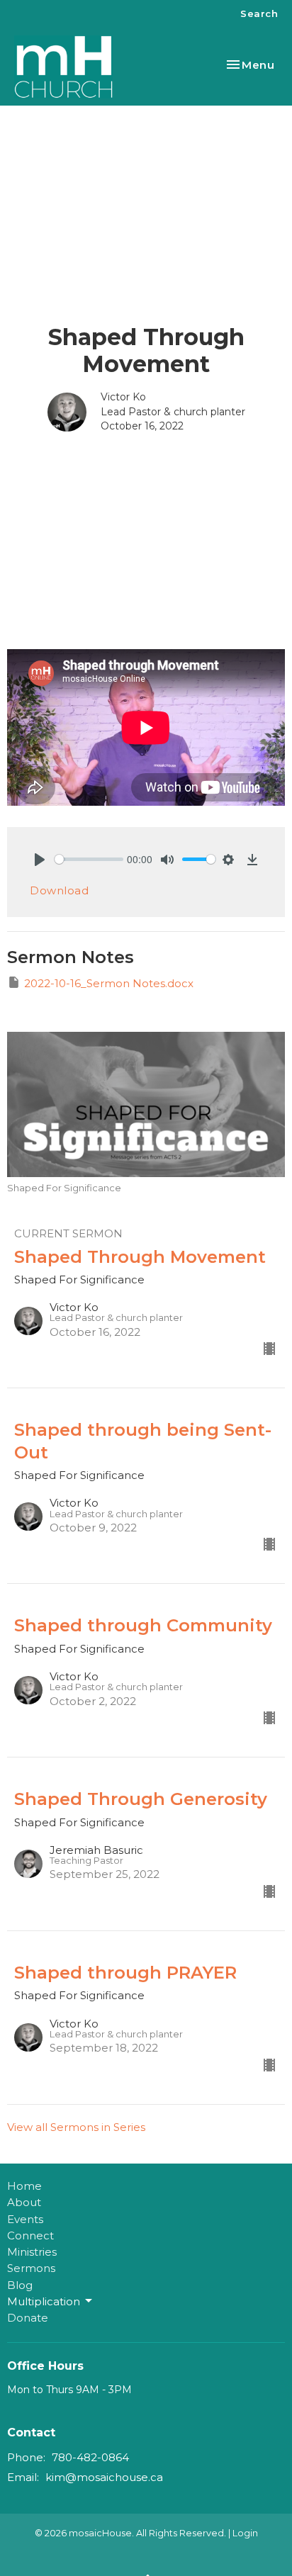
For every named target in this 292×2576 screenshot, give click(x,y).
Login (245, 2533)
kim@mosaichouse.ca (104, 2477)
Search (259, 13)
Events (25, 2219)
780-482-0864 (90, 2457)
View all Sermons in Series (76, 2127)
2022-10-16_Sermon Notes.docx (109, 983)
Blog (20, 2285)
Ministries (32, 2252)
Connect (30, 2235)
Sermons (31, 2268)
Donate (28, 2318)
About (24, 2202)
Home (24, 2186)
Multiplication (44, 2301)
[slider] (89, 859)
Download (59, 890)
